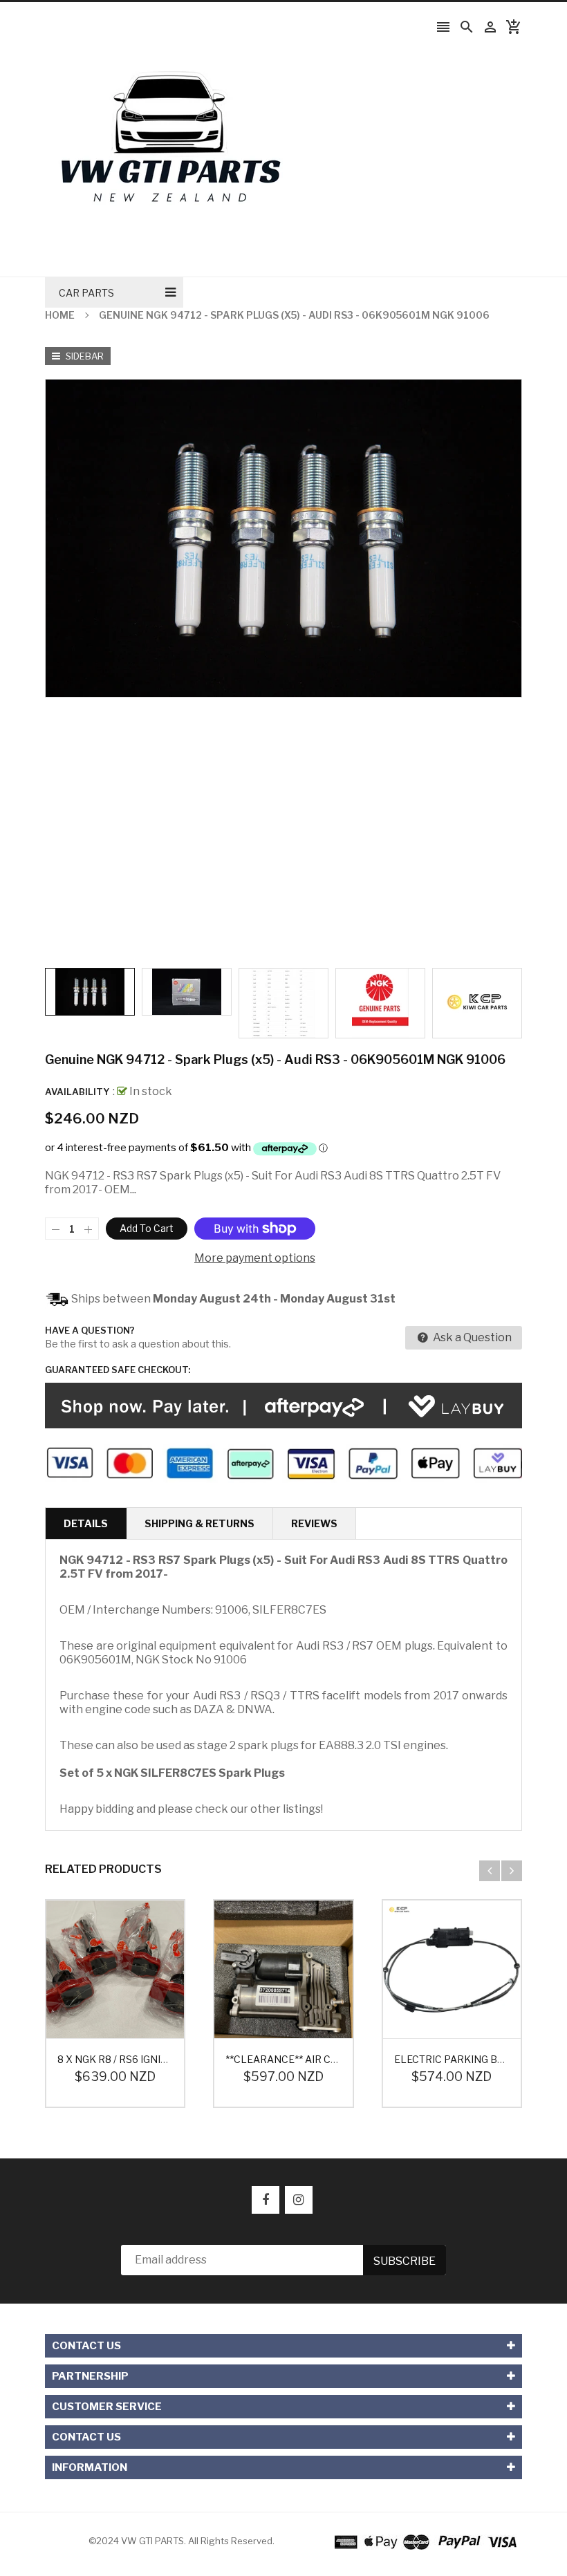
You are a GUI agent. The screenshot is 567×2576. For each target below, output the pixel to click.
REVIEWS (314, 1523)
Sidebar (84, 356)
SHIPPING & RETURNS (199, 1523)
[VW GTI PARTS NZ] (426, 2541)
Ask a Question (471, 1337)
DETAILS (86, 1523)
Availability (77, 1092)
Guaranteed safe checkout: (118, 1370)
